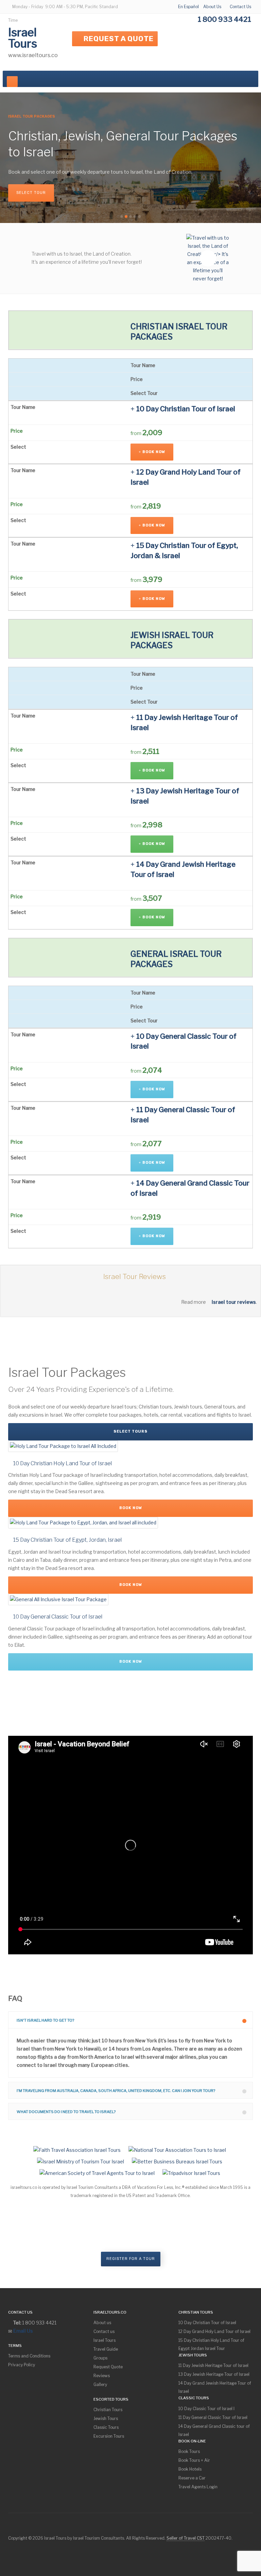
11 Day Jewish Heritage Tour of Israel (213, 2365)
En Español (188, 7)
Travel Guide (106, 2349)
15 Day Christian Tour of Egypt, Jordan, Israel (67, 1540)
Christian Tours (36, 185)
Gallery (100, 2384)
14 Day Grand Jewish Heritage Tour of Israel (215, 2387)
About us (102, 2323)
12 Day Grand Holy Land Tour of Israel (214, 2331)
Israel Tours (105, 2340)
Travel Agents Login (198, 2487)
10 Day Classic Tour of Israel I (206, 2409)
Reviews (102, 2376)
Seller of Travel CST (186, 2538)
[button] (130, 2020)
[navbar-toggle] (12, 82)
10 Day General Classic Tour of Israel (57, 1617)
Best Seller (92, 185)
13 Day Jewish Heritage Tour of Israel (214, 2374)
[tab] (130, 2020)
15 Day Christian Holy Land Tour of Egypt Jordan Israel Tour (211, 2344)
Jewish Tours (106, 2418)
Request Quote (108, 2367)
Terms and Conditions (29, 2356)
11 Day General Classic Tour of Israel (213, 2417)
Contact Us (240, 7)
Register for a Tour (131, 2259)
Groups (100, 2358)
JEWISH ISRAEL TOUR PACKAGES (172, 640)
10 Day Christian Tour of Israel (207, 2323)
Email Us (23, 2331)
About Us (212, 7)
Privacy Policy (22, 2365)
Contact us (104, 2331)
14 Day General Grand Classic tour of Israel (214, 2430)
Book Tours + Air (194, 2460)
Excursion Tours (109, 2436)
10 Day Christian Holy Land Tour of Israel (62, 1463)
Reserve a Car (192, 2478)
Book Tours (189, 2451)
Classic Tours (106, 2427)
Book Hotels (190, 2469)
